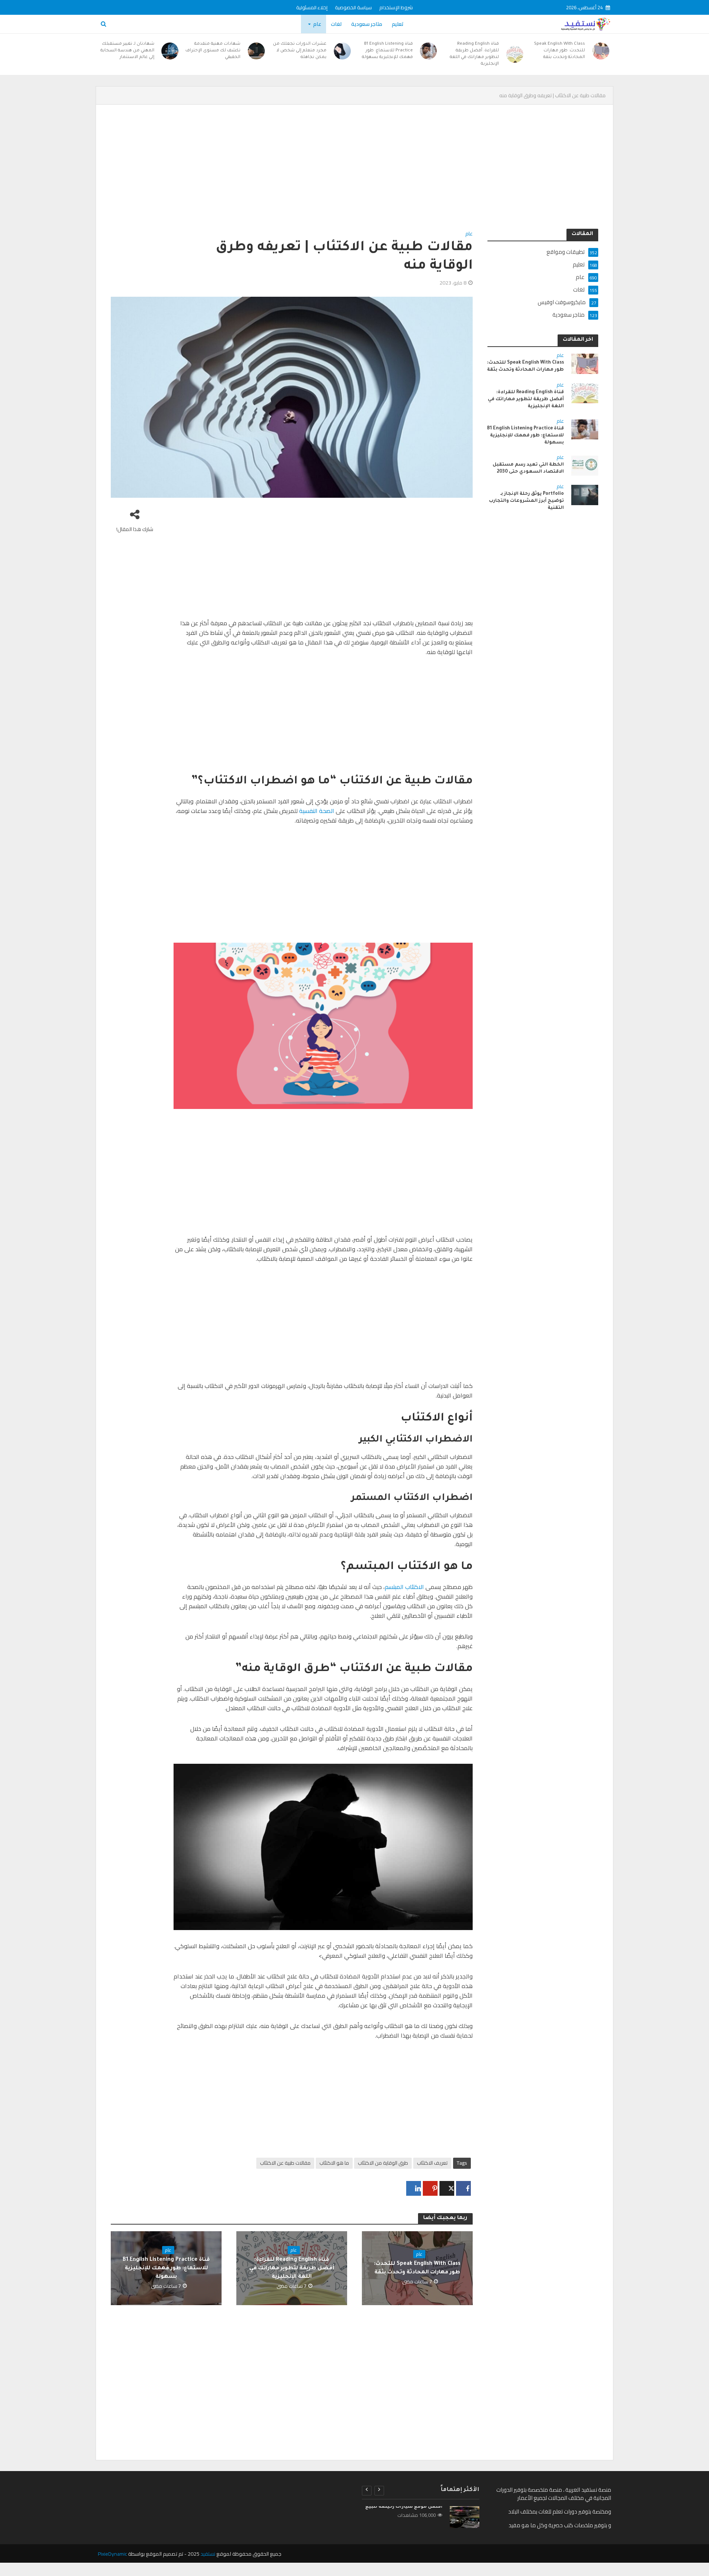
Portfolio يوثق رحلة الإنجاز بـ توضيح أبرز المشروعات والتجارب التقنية (526, 501)
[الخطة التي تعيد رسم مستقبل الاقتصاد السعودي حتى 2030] (585, 465)
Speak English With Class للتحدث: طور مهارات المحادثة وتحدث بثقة (559, 51)
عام (317, 24)
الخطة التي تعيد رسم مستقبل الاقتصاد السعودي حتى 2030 (528, 468)
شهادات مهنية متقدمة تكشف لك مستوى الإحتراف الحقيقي (213, 51)
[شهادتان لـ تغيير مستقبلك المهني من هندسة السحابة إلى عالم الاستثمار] (170, 51)
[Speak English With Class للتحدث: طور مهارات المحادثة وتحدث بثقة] (601, 51)
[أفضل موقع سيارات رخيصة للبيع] (464, 2517)
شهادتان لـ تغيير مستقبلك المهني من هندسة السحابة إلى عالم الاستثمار (127, 51)
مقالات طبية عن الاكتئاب (285, 2163)
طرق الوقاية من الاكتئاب (383, 2163)
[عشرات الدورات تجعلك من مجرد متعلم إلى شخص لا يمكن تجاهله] (342, 51)
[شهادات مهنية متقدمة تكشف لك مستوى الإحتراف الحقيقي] (256, 51)
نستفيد (208, 2554)
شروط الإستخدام (396, 7)
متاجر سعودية (367, 24)
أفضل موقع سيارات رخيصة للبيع (404, 2507)
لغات (336, 24)
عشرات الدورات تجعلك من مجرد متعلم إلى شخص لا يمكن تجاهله (300, 51)
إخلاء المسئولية (312, 7)
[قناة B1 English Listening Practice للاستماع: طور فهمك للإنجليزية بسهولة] (429, 51)
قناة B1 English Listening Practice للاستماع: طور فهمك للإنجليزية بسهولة (387, 51)
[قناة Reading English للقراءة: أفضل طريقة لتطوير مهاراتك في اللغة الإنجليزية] (515, 54)
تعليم (398, 24)
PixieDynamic (112, 2554)
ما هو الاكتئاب (334, 2163)
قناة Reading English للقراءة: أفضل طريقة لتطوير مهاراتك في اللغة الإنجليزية (474, 54)
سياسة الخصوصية (353, 7)
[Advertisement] (377, 174)
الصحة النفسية (317, 811)
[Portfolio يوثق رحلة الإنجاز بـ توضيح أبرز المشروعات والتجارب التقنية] (585, 494)
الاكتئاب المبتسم (405, 1587)
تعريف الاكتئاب (432, 2163)
